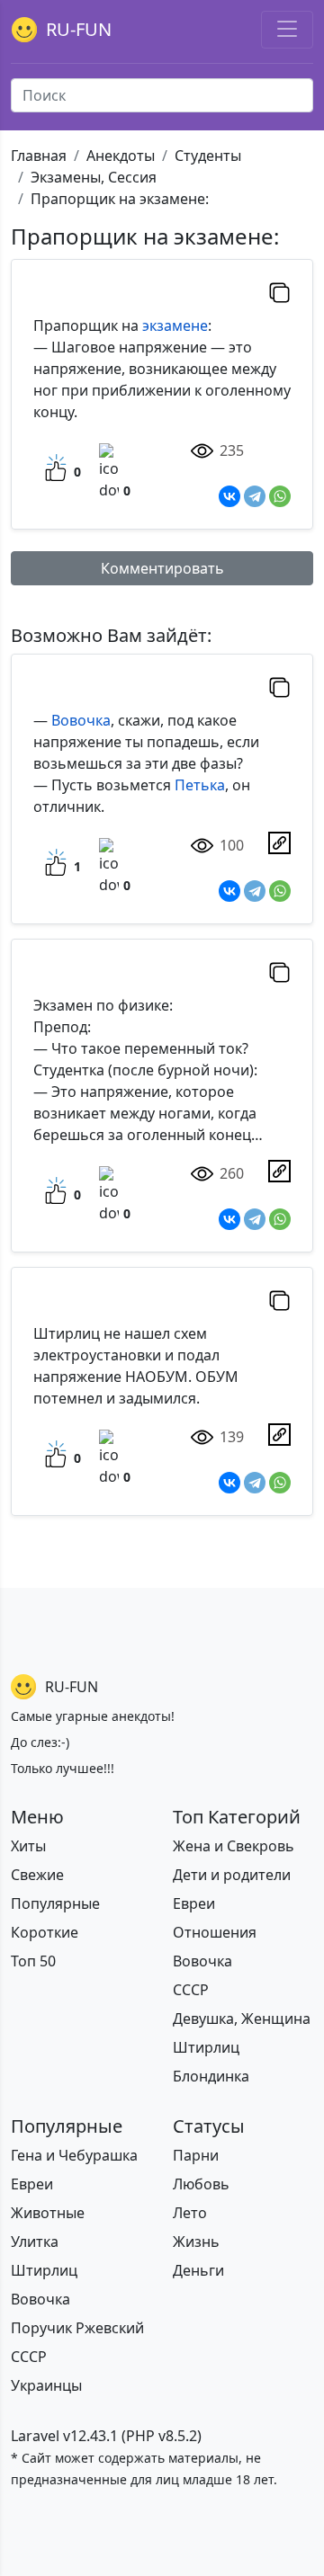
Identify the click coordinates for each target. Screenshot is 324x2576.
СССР (191, 1990)
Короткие (45, 1932)
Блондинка (211, 2076)
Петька (200, 785)
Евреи (194, 1903)
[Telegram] (255, 496)
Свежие (37, 1875)
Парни (196, 2155)
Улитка (35, 2242)
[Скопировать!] (279, 292)
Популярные (55, 1903)
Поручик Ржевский (77, 2328)
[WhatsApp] (280, 496)
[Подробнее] (279, 843)
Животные (48, 2213)
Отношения (215, 1932)
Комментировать (162, 568)
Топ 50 (33, 1961)
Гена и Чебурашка (74, 2155)
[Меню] (287, 30)
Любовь (201, 2184)
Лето (190, 2213)
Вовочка (81, 720)
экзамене (175, 325)
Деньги (198, 2270)
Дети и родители (232, 1875)
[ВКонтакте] (229, 496)
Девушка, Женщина (242, 2019)
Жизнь (196, 2242)
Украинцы (46, 2385)
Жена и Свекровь (234, 1846)
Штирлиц (206, 2047)
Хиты (28, 1846)
